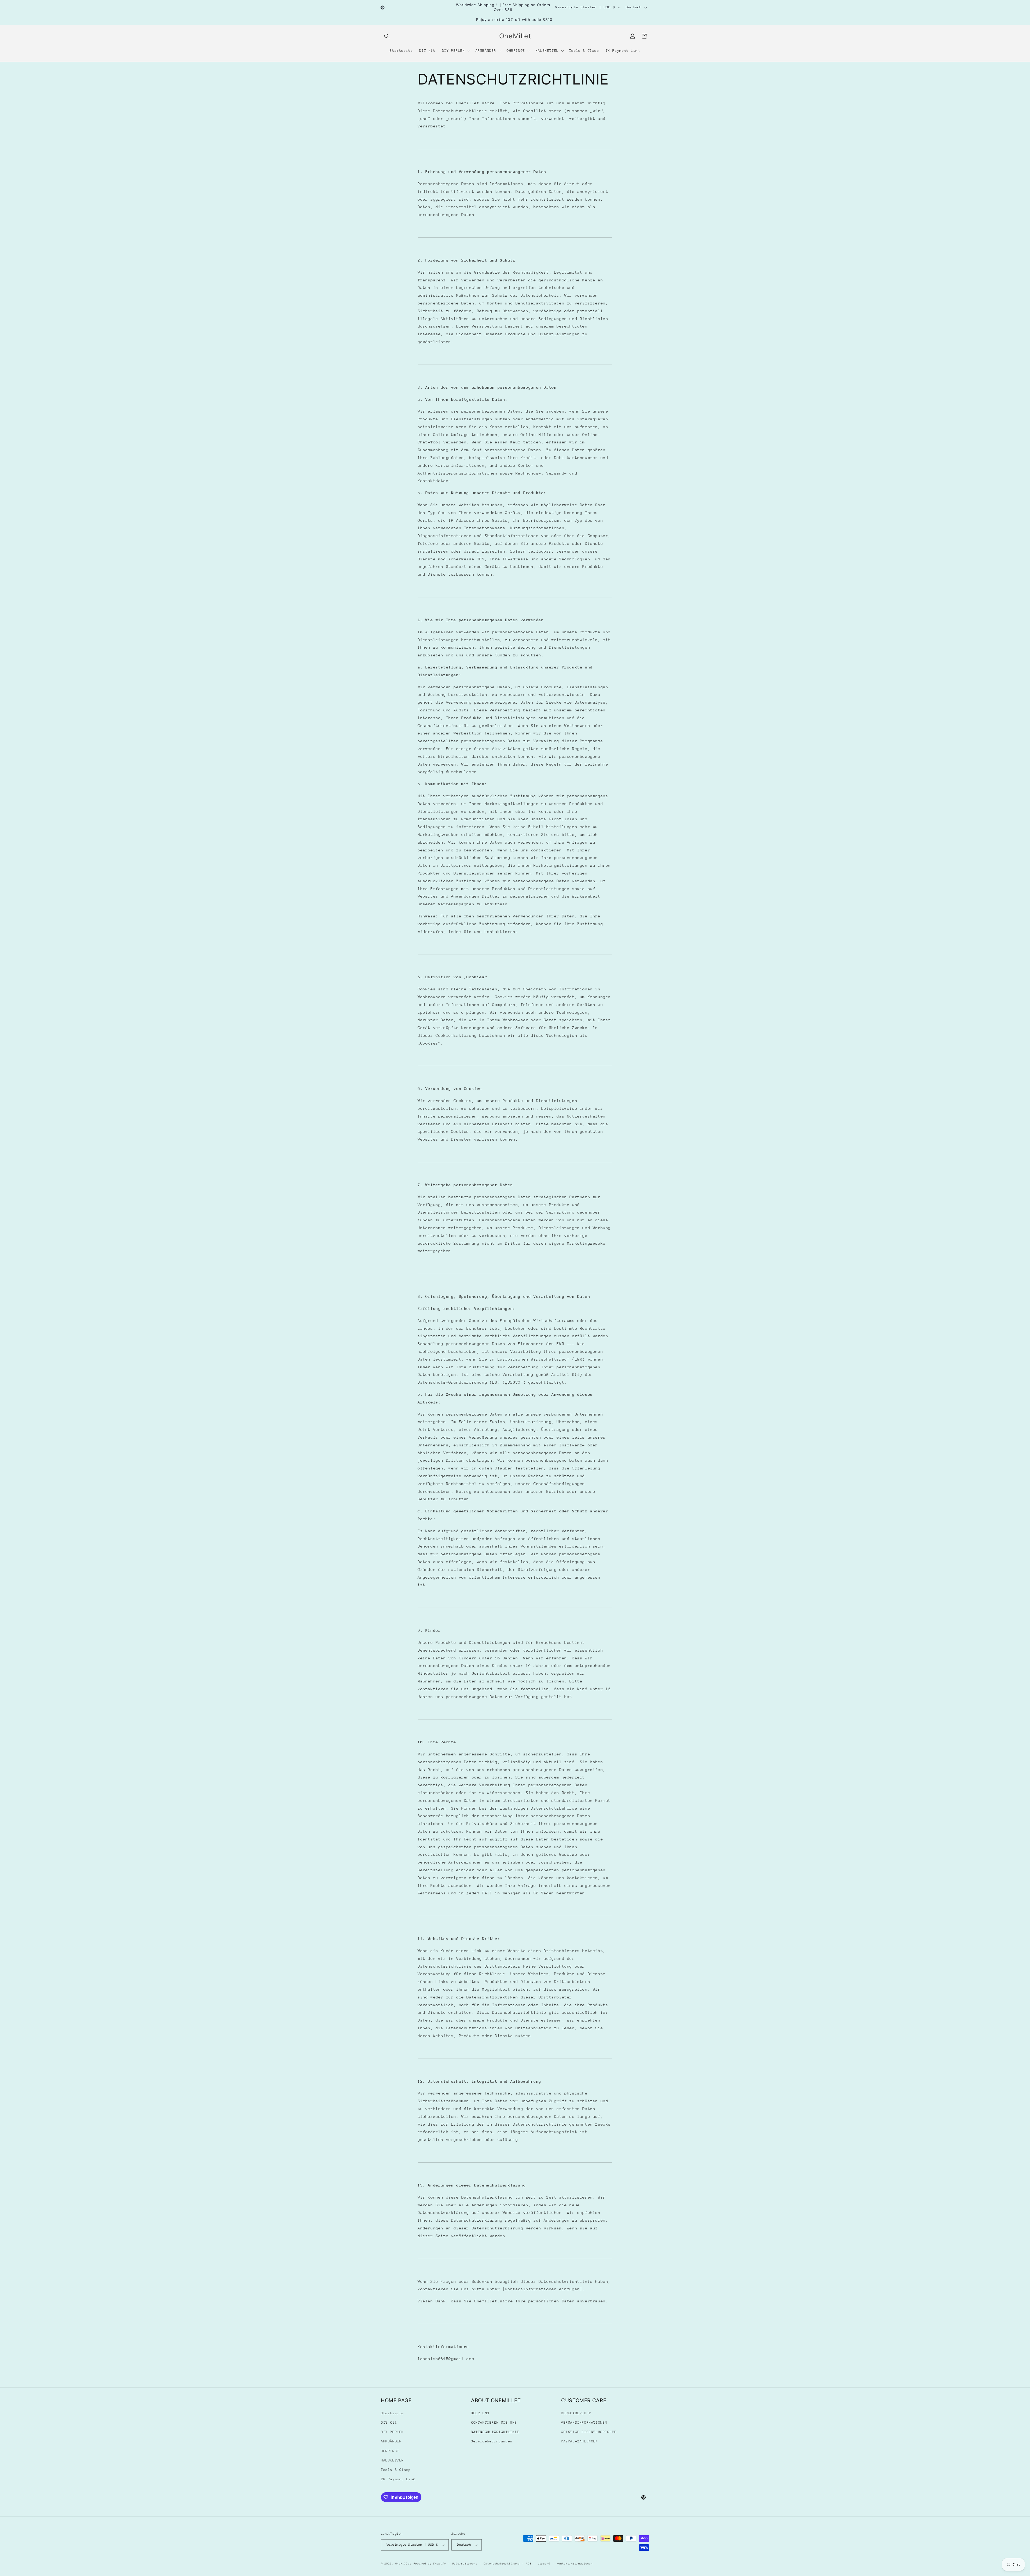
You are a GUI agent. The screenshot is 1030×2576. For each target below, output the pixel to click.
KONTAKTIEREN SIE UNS (494, 2422)
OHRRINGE (390, 2451)
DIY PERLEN (392, 2432)
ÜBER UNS (480, 2413)
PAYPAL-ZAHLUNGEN (580, 2441)
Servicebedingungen (492, 2441)
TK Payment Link (398, 2479)
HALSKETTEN (392, 2460)
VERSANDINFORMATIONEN (584, 2422)
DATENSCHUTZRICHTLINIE (495, 2432)
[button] (387, 36)
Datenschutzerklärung (502, 2564)
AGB (529, 2564)
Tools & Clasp (396, 2470)
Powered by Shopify (430, 2564)
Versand (544, 2564)
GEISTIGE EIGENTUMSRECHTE (589, 2432)
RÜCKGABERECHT (576, 2413)
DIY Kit (389, 2422)
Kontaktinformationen (575, 2564)
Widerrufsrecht (465, 2564)
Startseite (392, 2413)
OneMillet (403, 2564)
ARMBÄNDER (391, 2441)
